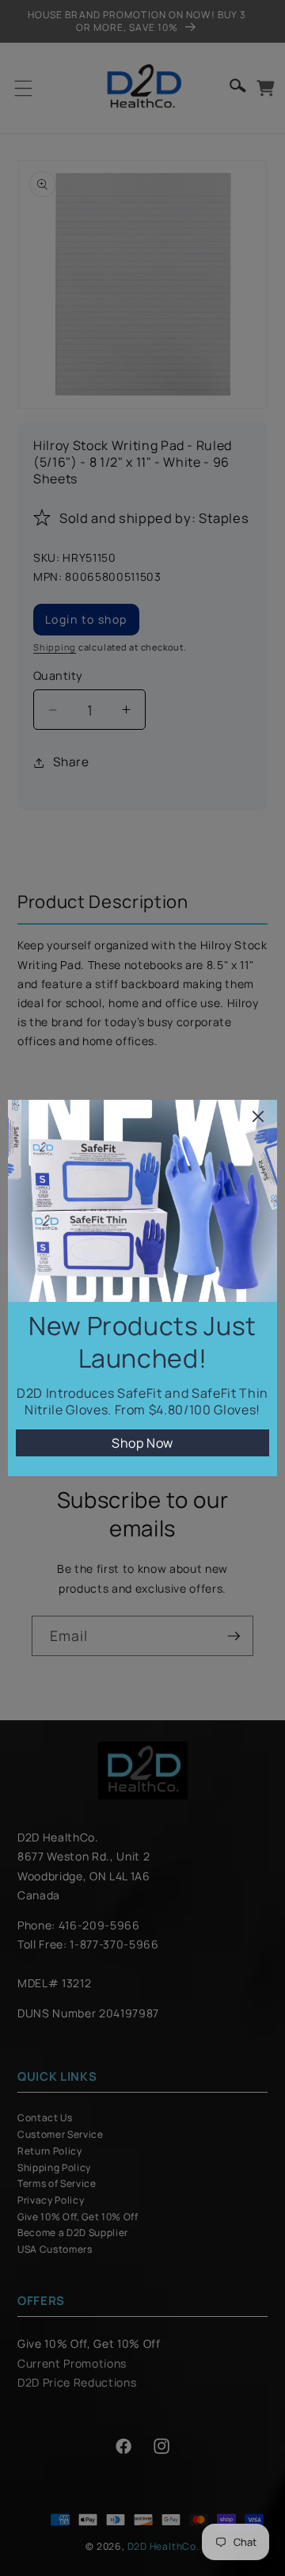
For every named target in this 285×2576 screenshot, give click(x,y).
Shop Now (142, 1443)
